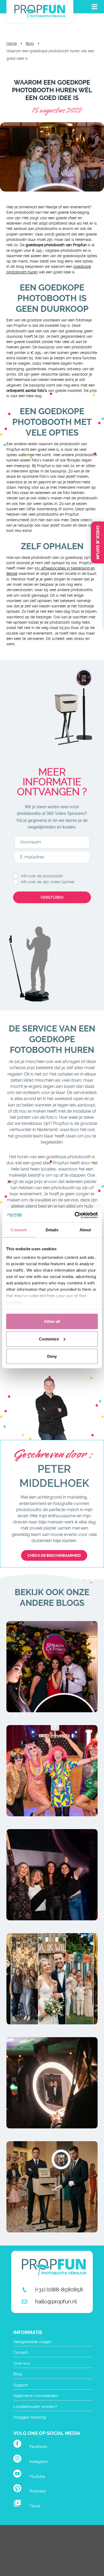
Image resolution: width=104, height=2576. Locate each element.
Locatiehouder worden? (35, 2407)
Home (12, 43)
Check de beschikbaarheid (54, 1555)
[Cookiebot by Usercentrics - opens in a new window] (75, 1215)
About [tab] (85, 1230)
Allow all (52, 1321)
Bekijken (52, 1686)
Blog (30, 43)
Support (21, 2385)
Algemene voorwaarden (36, 2396)
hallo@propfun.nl (56, 2302)
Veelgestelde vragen (33, 2342)
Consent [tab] (19, 1230)
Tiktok (35, 2506)
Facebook (38, 2447)
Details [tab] (52, 1230)
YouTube (37, 2477)
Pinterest (37, 2491)
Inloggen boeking (30, 2417)
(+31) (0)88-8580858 (59, 2290)
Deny (52, 1356)
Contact (21, 2352)
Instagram (39, 2462)
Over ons (22, 2363)
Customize (49, 1339)
